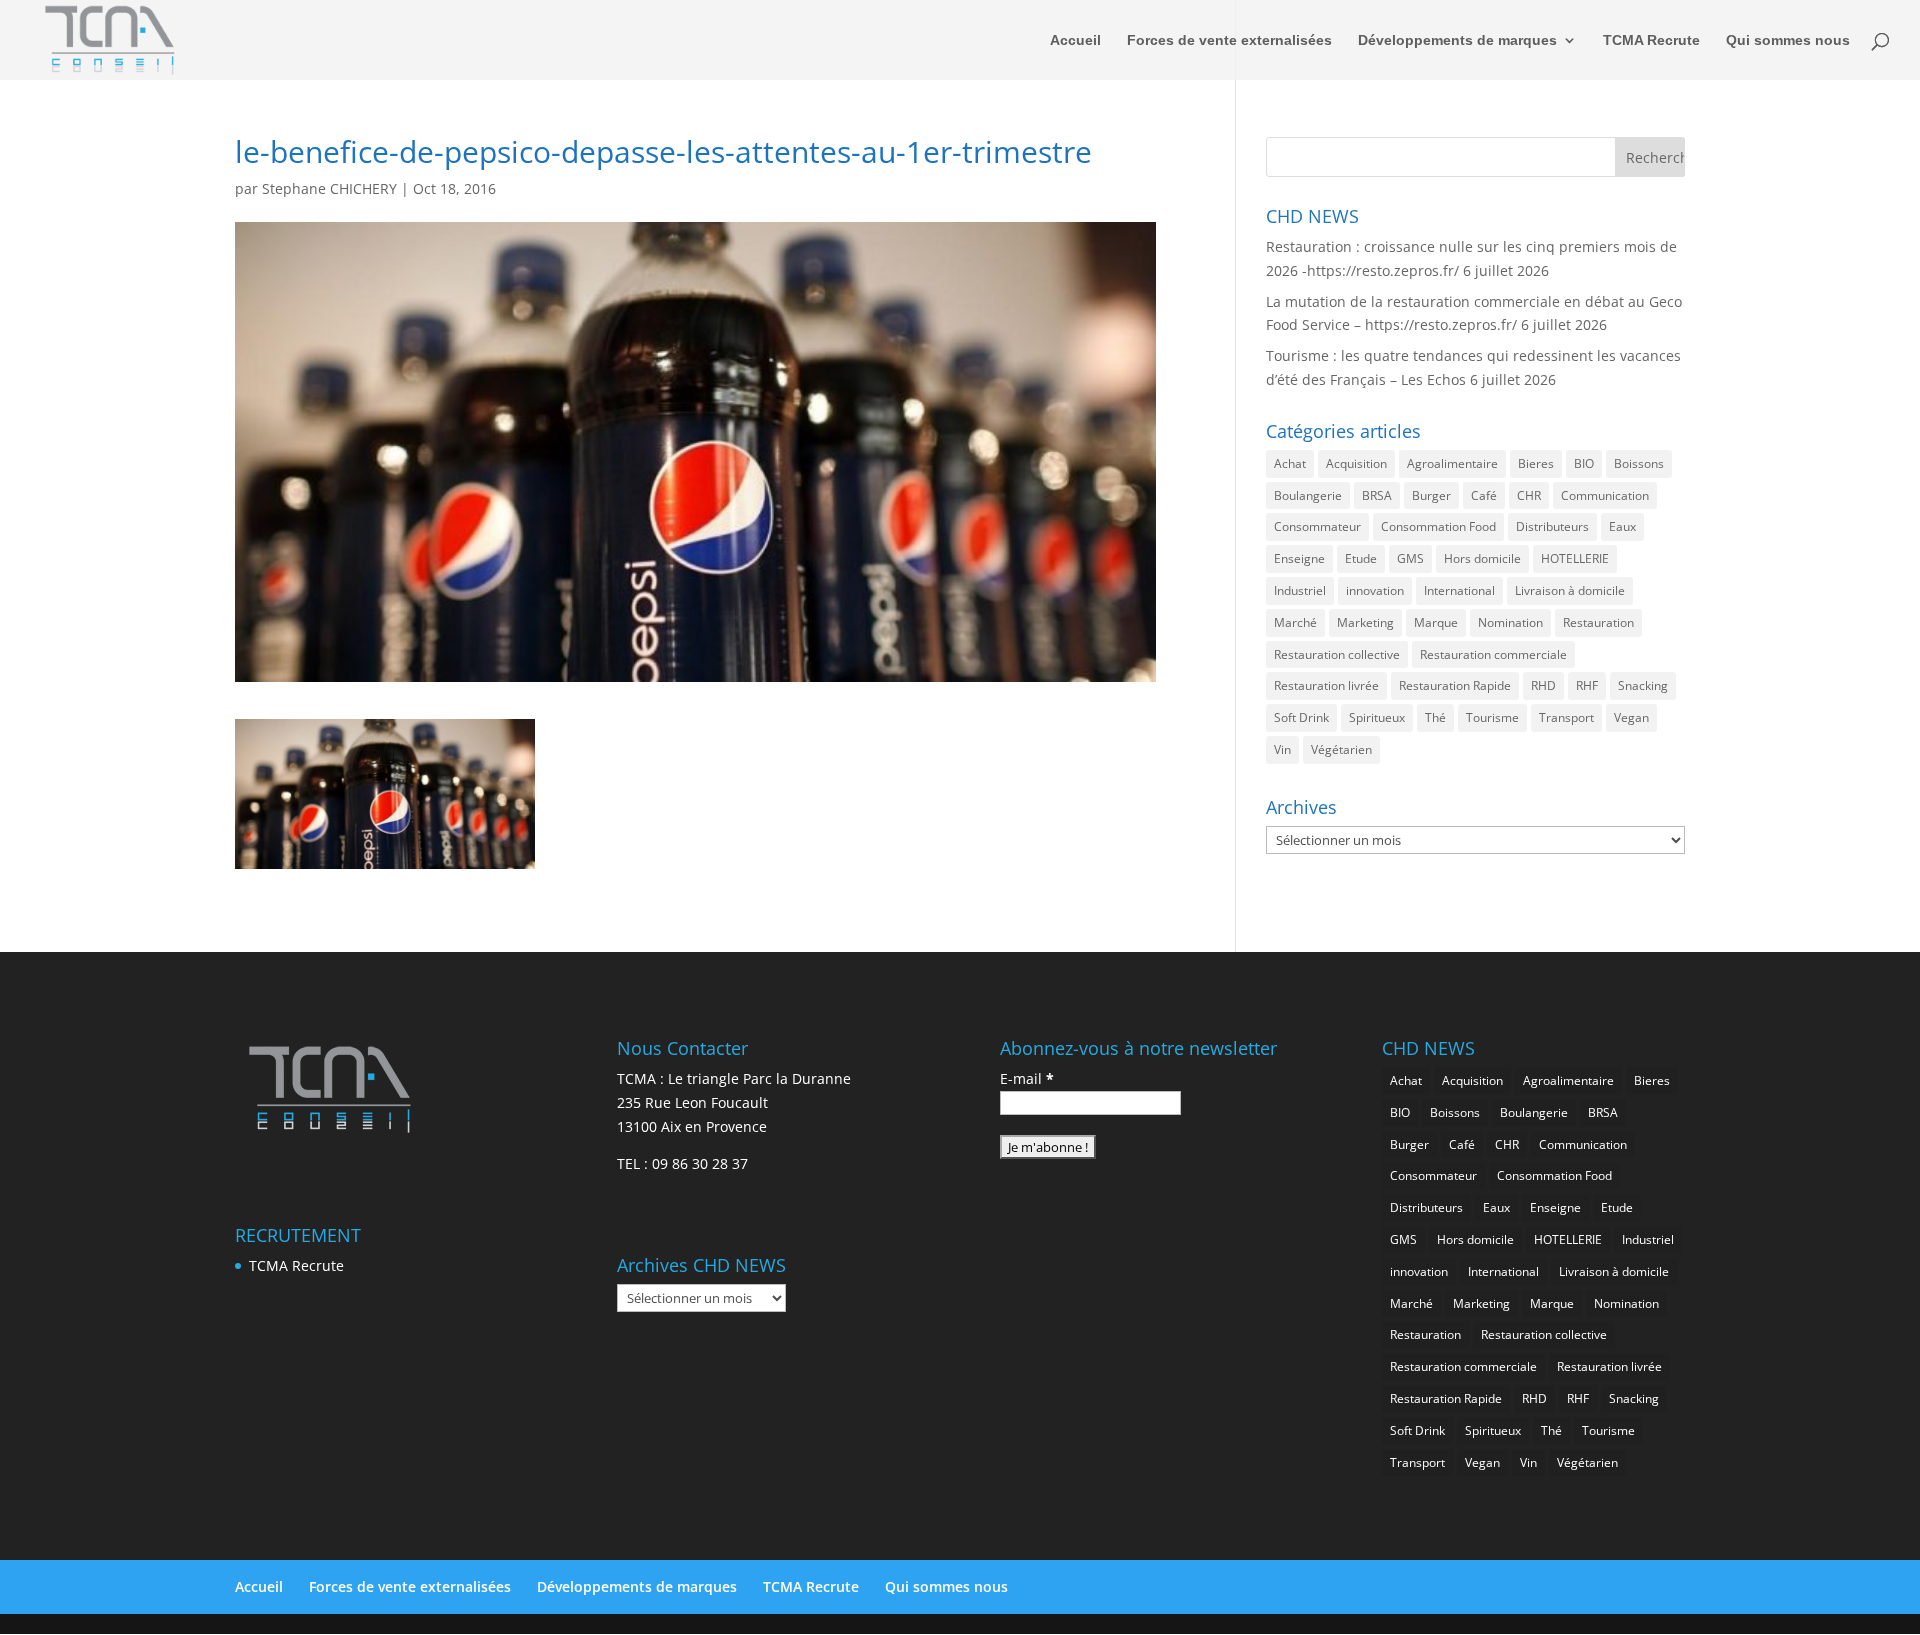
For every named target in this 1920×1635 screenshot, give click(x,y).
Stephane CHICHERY (329, 188)
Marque (1436, 622)
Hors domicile (1482, 558)
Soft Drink (1301, 717)
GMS (1410, 558)
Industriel (1300, 590)
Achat (1290, 463)
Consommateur (1317, 526)
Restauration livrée (1326, 685)
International (1459, 590)
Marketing (1365, 622)
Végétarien (1341, 749)
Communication (1605, 495)
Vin (1282, 749)
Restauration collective (1337, 654)
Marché (1295, 622)
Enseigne (1299, 558)
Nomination (1510, 622)
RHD (1543, 685)
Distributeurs (1552, 526)
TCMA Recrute (1651, 40)
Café (1484, 495)
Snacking (1643, 685)
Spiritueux (1377, 717)
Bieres (1536, 463)
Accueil (1075, 40)
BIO (1584, 463)
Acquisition (1356, 463)
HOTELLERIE (1575, 558)
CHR (1529, 495)
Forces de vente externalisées (1229, 40)
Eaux (1622, 526)
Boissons (1639, 463)
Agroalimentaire (1452, 463)
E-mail (1027, 1078)
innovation (1375, 590)
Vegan (1631, 717)
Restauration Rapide (1455, 685)
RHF (1587, 685)
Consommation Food (1438, 526)
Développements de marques (1457, 40)
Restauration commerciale (1493, 654)
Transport (1566, 717)
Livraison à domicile (1570, 590)
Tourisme (1492, 717)
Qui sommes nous (1788, 40)
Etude (1361, 558)
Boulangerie (1308, 495)
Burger (1431, 495)
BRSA (1377, 495)
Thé (1435, 717)
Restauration (1598, 622)
